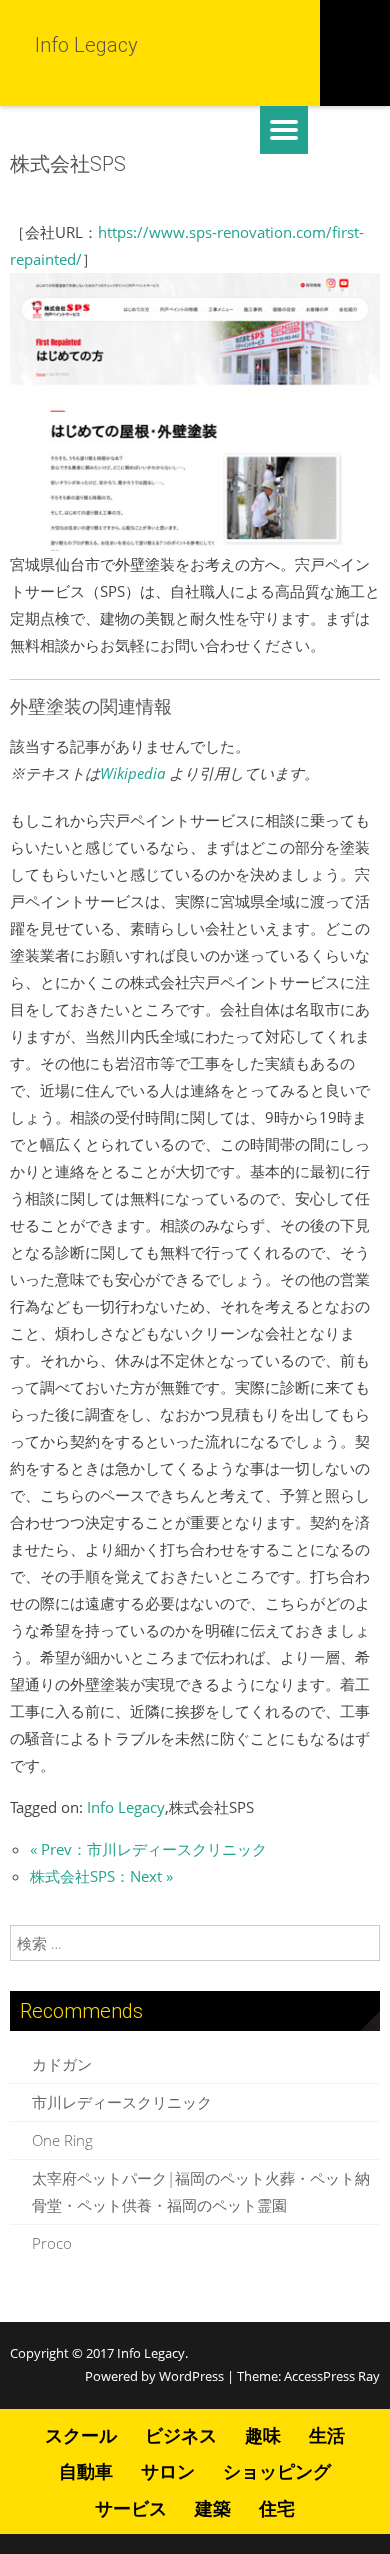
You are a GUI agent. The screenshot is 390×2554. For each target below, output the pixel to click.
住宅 (277, 2508)
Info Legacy (126, 1807)
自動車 (86, 2471)
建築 (213, 2508)
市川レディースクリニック (122, 2102)
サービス (131, 2508)
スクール (81, 2435)
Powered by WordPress (154, 2376)
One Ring (62, 2140)
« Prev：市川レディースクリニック (148, 1849)
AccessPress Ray (332, 2376)
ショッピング (277, 2471)
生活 (327, 2435)
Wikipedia (132, 773)
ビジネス (181, 2435)
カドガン (62, 2064)
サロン (168, 2471)
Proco (52, 2243)
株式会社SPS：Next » (101, 1876)
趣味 (263, 2435)
